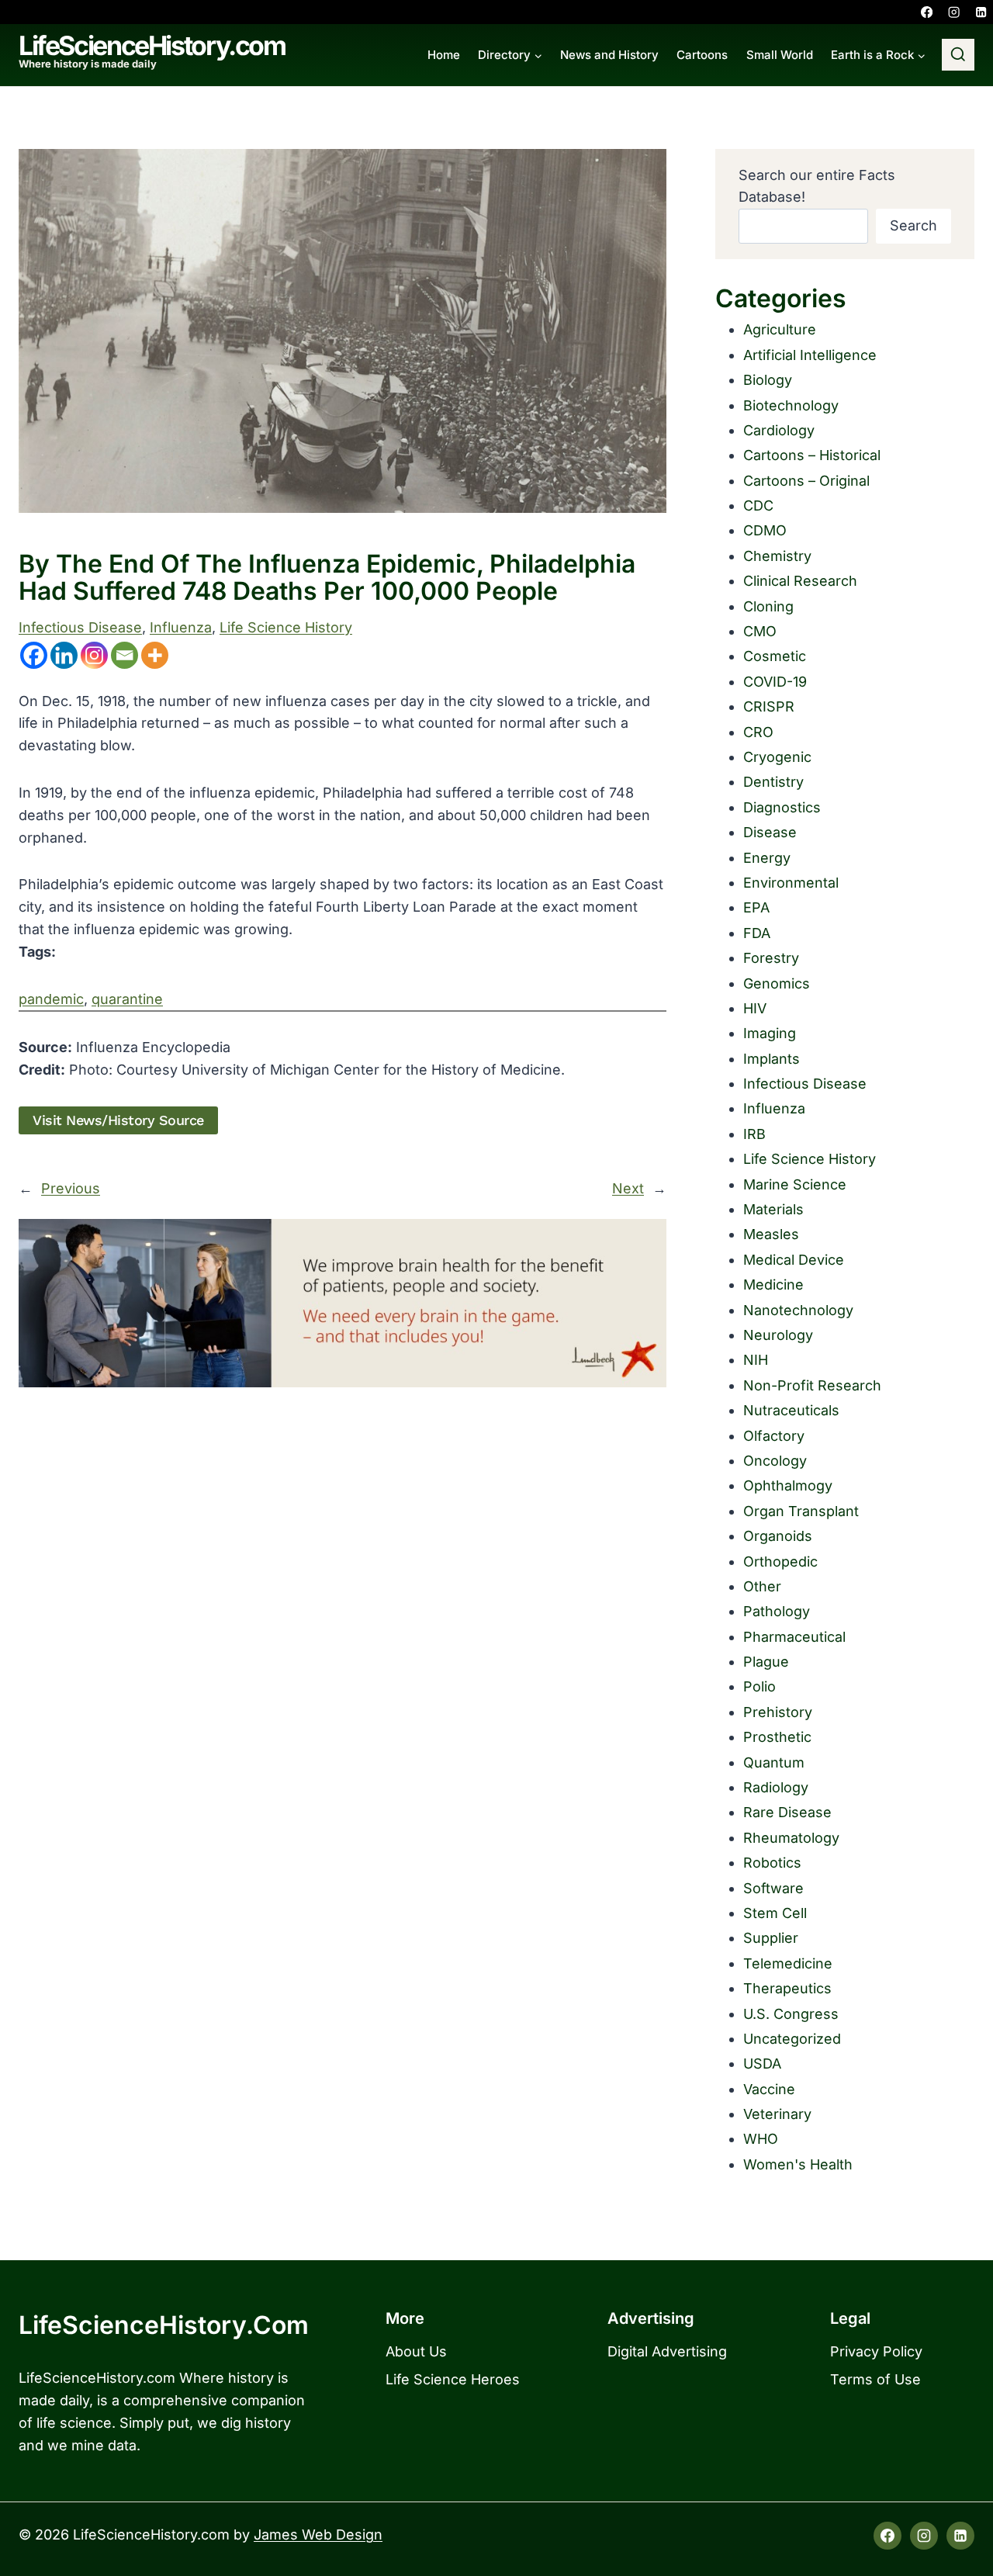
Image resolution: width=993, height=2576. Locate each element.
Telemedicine (788, 1963)
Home (444, 55)
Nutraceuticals (791, 1410)
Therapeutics (787, 1988)
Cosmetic (775, 656)
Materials (773, 1209)
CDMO (765, 530)
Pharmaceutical (794, 1637)
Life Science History (286, 627)
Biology (768, 380)
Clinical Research (800, 581)
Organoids (778, 1536)
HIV (755, 1008)
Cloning (768, 606)
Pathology (777, 1611)
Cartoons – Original (806, 481)
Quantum (774, 1762)
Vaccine (769, 2089)
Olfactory (774, 1436)
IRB (754, 1134)
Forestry (771, 958)
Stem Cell (775, 1913)
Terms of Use (875, 2379)
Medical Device (794, 1260)
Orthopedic (780, 1562)
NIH (756, 1360)
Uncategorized (792, 2039)
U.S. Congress (791, 2014)
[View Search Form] (958, 55)
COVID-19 (775, 682)
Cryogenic (777, 757)
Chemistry (777, 556)
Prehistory (778, 1712)
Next (628, 1188)
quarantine (127, 999)
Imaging (770, 1033)
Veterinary (777, 2114)
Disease (770, 832)
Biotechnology (791, 405)
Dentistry (773, 782)
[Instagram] (954, 12)
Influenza (181, 627)
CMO (760, 631)
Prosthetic (777, 1737)
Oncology (775, 1461)
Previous (71, 1188)
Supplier (771, 1938)
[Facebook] (927, 12)
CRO (758, 732)
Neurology (778, 1335)
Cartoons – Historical (812, 455)
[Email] (125, 655)
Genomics (777, 983)
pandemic (51, 999)
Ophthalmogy (788, 1485)
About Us (416, 2351)
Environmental (791, 883)
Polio (759, 1686)
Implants (772, 1059)
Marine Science (795, 1184)
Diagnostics (782, 807)
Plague (766, 1662)
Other (762, 1586)
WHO (761, 2139)
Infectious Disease (80, 627)
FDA (757, 933)
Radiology (776, 1787)
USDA (762, 2064)
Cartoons (702, 55)
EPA (756, 907)
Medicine (773, 1285)
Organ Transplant (801, 1511)
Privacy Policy (876, 2351)
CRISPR (769, 706)
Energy (767, 858)
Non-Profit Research (812, 1385)
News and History (609, 55)
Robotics (772, 1863)
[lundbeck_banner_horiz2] (343, 1303)
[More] (155, 655)
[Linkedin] (981, 12)
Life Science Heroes (453, 2379)
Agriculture (780, 329)
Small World (780, 55)
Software (773, 1888)
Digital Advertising (667, 2351)
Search (913, 225)
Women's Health (798, 2164)
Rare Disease (787, 1812)
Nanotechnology (798, 1310)
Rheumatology (791, 1838)
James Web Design (318, 2534)
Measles (771, 1234)
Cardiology (779, 430)
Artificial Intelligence (810, 355)
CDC (758, 506)
